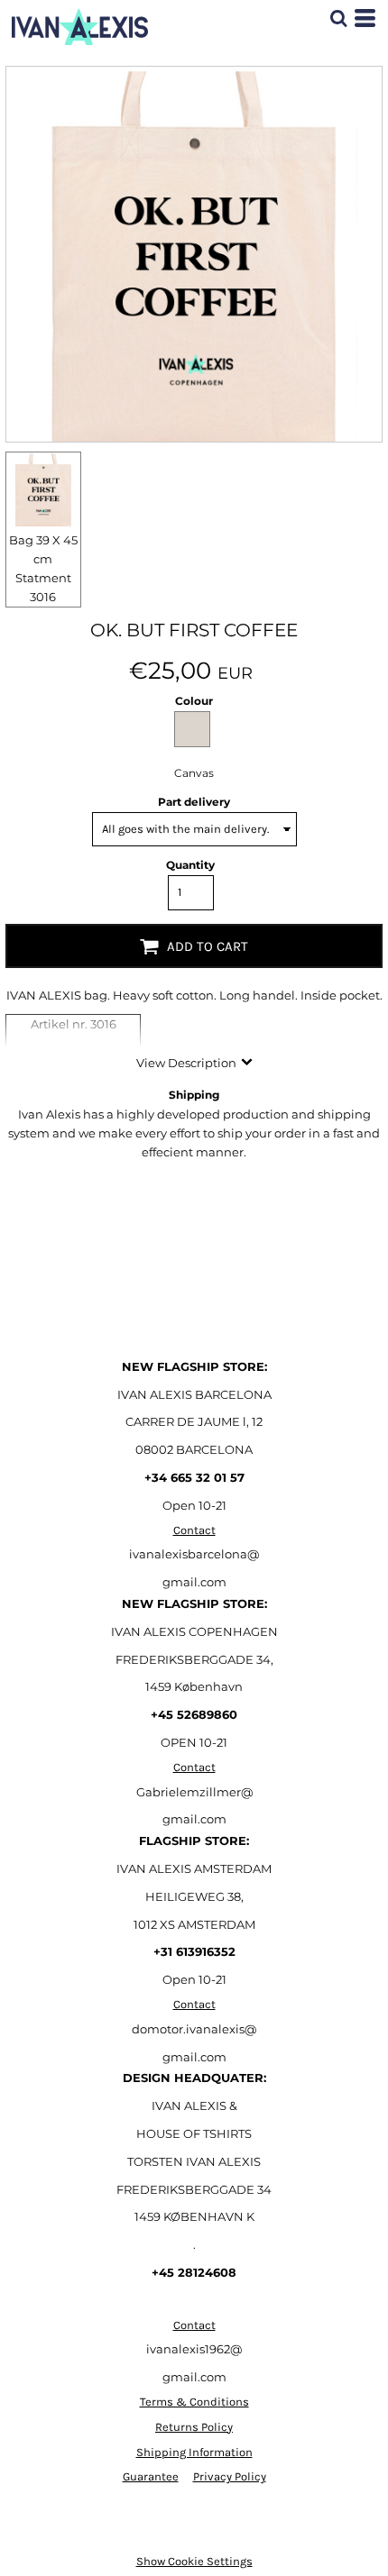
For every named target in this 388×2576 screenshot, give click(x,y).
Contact (194, 1530)
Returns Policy (194, 2427)
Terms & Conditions (194, 2402)
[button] (338, 18)
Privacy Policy (230, 2476)
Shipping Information (194, 2452)
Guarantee (151, 2476)
